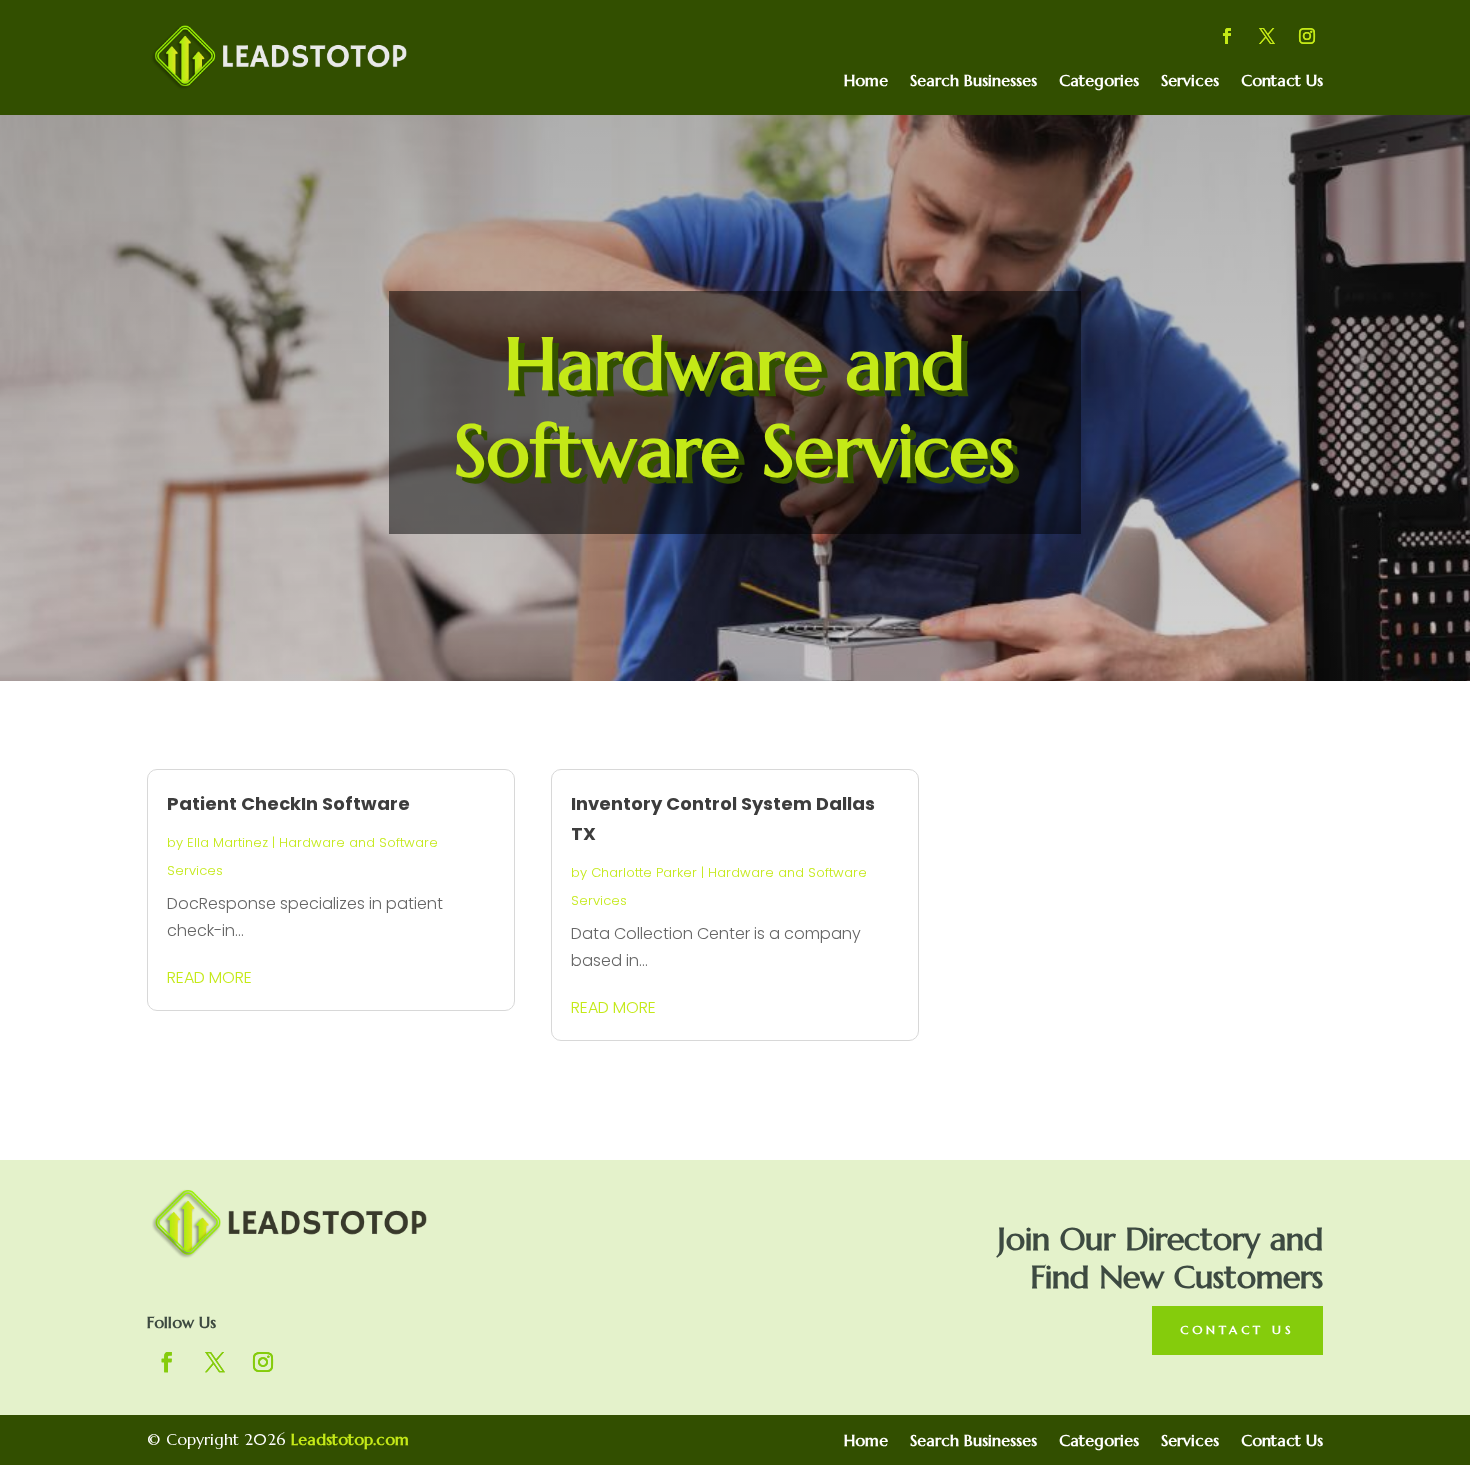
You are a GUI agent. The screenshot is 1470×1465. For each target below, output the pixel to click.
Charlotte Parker (644, 872)
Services (1190, 81)
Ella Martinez (227, 842)
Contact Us (1282, 81)
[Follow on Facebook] (1227, 36)
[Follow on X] (1267, 36)
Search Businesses (973, 81)
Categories (1099, 81)
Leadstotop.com (350, 1439)
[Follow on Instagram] (1307, 36)
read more (209, 977)
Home (866, 81)
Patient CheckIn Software (288, 803)
